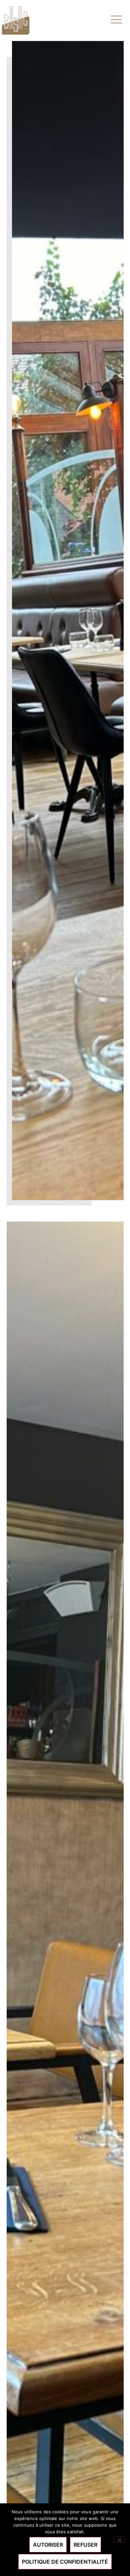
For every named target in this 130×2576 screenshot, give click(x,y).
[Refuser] (119, 2539)
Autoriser (48, 2545)
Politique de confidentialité (65, 2562)
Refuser (85, 2545)
